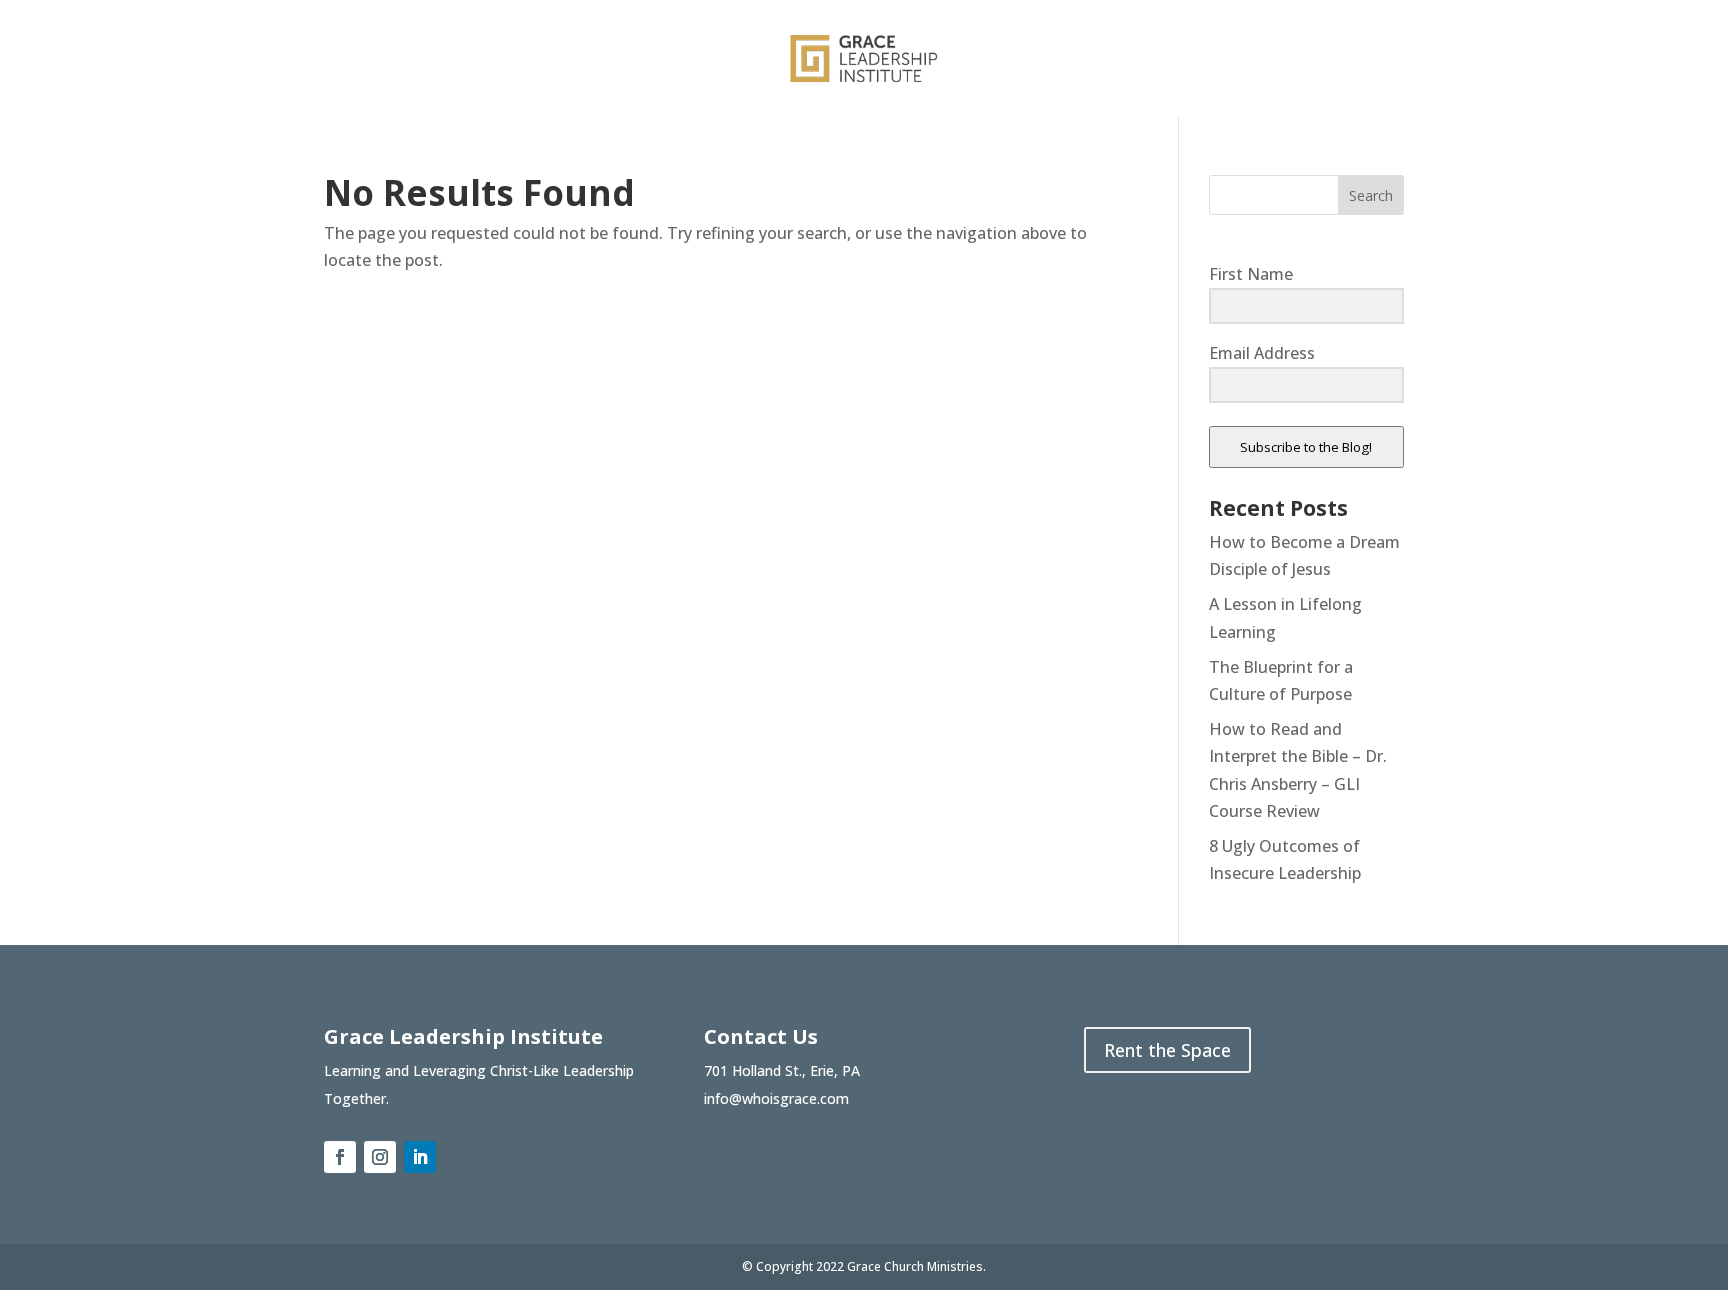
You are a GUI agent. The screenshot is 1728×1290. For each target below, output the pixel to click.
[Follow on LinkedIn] (420, 1157)
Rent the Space (1167, 1050)
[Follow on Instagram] (380, 1157)
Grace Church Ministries (915, 1266)
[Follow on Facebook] (340, 1157)
